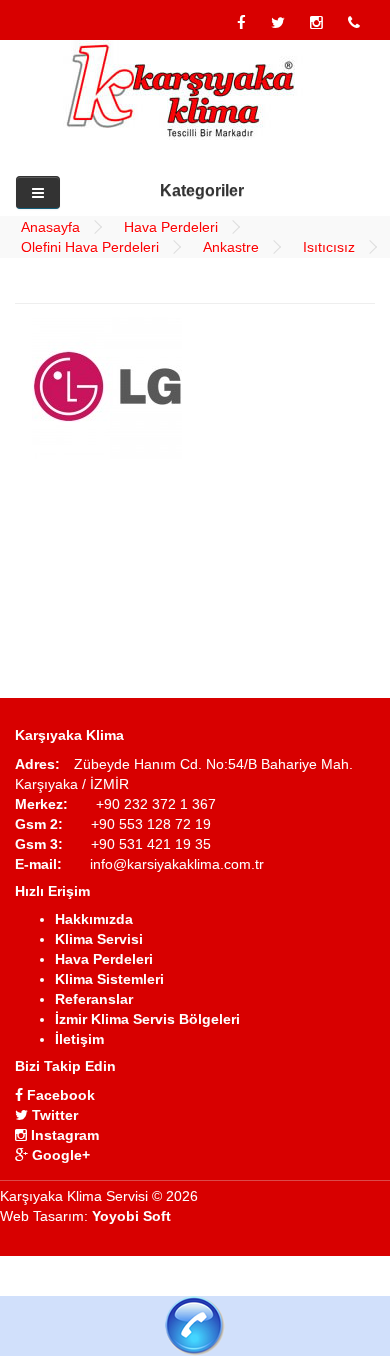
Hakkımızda (94, 919)
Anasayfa (50, 227)
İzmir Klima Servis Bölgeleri (147, 1019)
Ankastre (231, 247)
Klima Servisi (99, 939)
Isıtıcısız (329, 247)
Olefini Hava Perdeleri (90, 247)
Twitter (53, 1115)
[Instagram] (316, 23)
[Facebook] (241, 23)
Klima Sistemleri (109, 979)
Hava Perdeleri (171, 227)
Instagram (63, 1135)
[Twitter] (278, 23)
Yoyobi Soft (131, 1216)
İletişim (79, 1039)
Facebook (59, 1095)
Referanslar (94, 999)
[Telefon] (354, 23)
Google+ (59, 1155)
